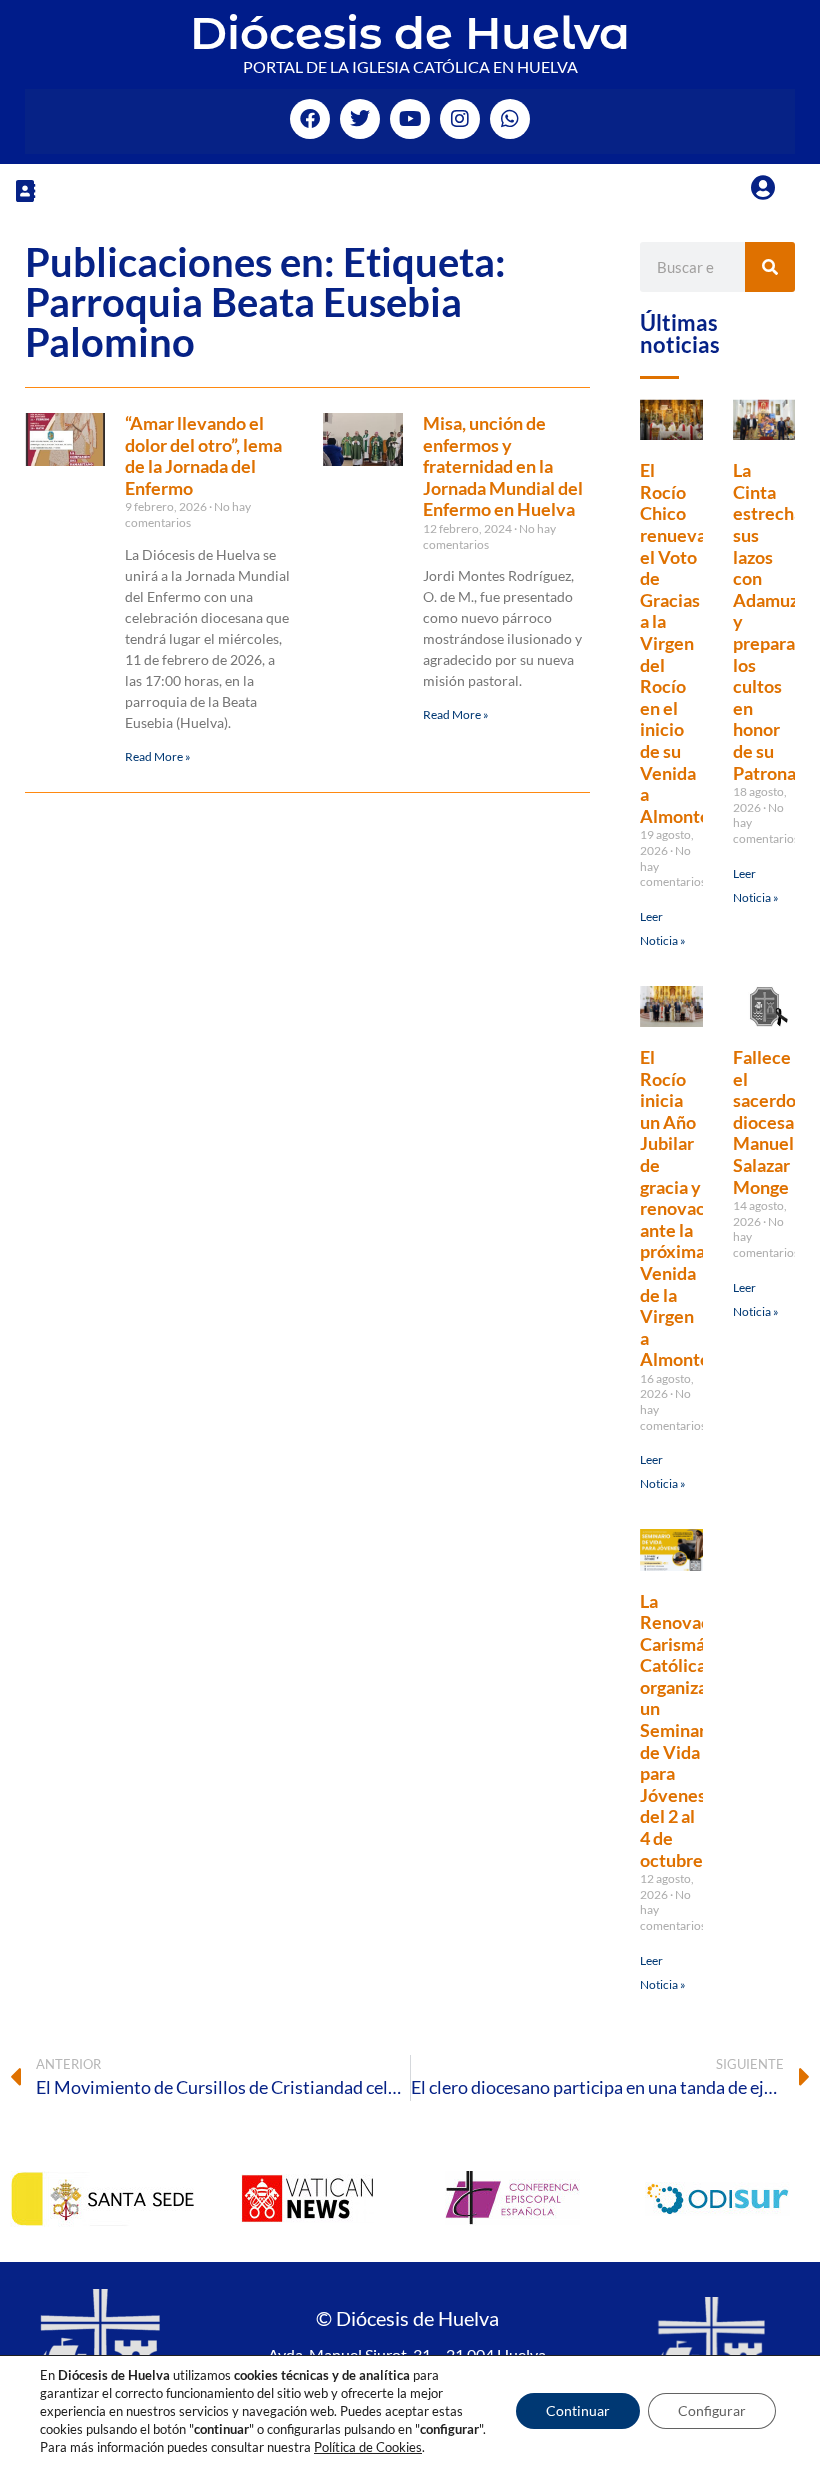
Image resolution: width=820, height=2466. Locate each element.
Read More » (158, 756)
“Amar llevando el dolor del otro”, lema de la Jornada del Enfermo (203, 455)
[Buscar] (770, 267)
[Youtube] (410, 119)
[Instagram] (460, 119)
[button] (25, 190)
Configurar (712, 2410)
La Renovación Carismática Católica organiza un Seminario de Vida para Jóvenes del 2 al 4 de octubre (687, 1730)
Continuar (578, 2410)
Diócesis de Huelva (410, 32)
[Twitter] (360, 119)
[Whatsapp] (510, 119)
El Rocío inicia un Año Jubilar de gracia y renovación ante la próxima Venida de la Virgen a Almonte (685, 1208)
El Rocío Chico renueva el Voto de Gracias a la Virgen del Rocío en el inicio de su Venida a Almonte (675, 643)
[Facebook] (310, 119)
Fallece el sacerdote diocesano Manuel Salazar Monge (773, 1122)
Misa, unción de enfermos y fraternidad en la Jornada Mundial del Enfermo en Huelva (503, 466)
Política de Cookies (368, 2447)
